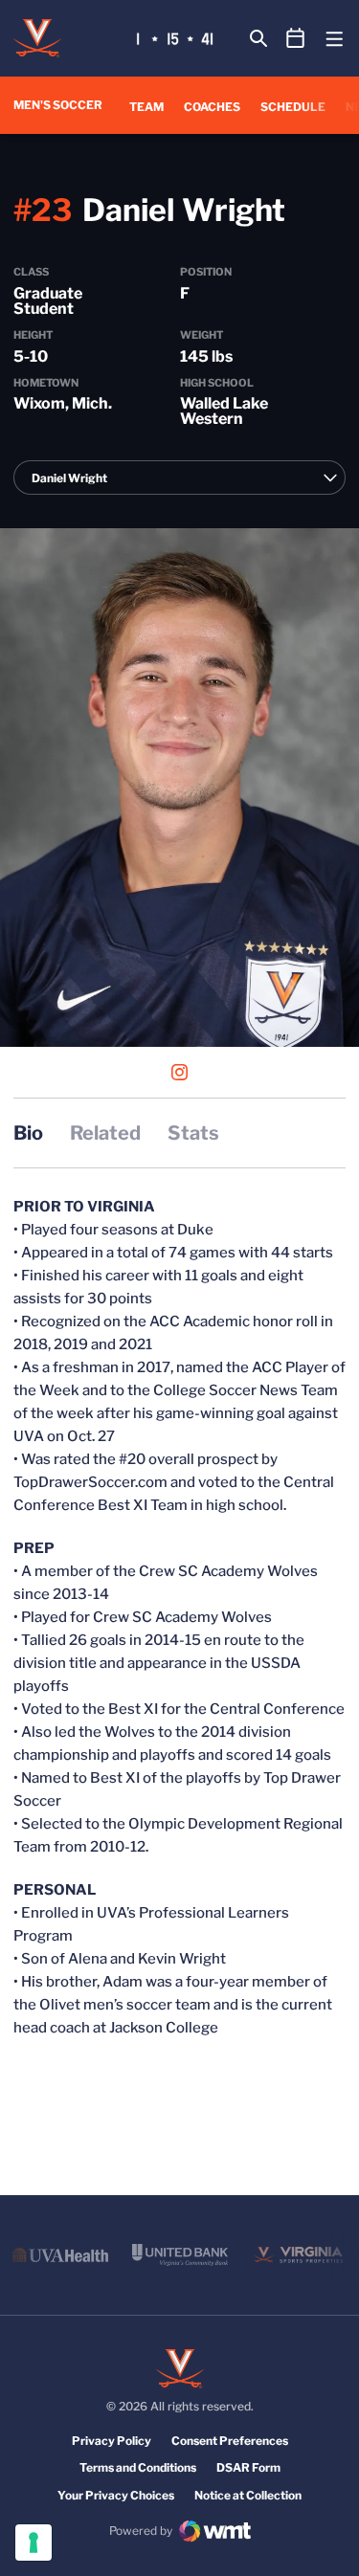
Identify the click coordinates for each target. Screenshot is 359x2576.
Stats (193, 1133)
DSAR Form (248, 2467)
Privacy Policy (112, 2441)
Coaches (212, 107)
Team (146, 107)
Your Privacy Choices (116, 2495)
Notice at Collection (248, 2495)
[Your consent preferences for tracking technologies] (34, 2543)
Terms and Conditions (138, 2467)
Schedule (293, 107)
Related (105, 1133)
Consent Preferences (230, 2441)
